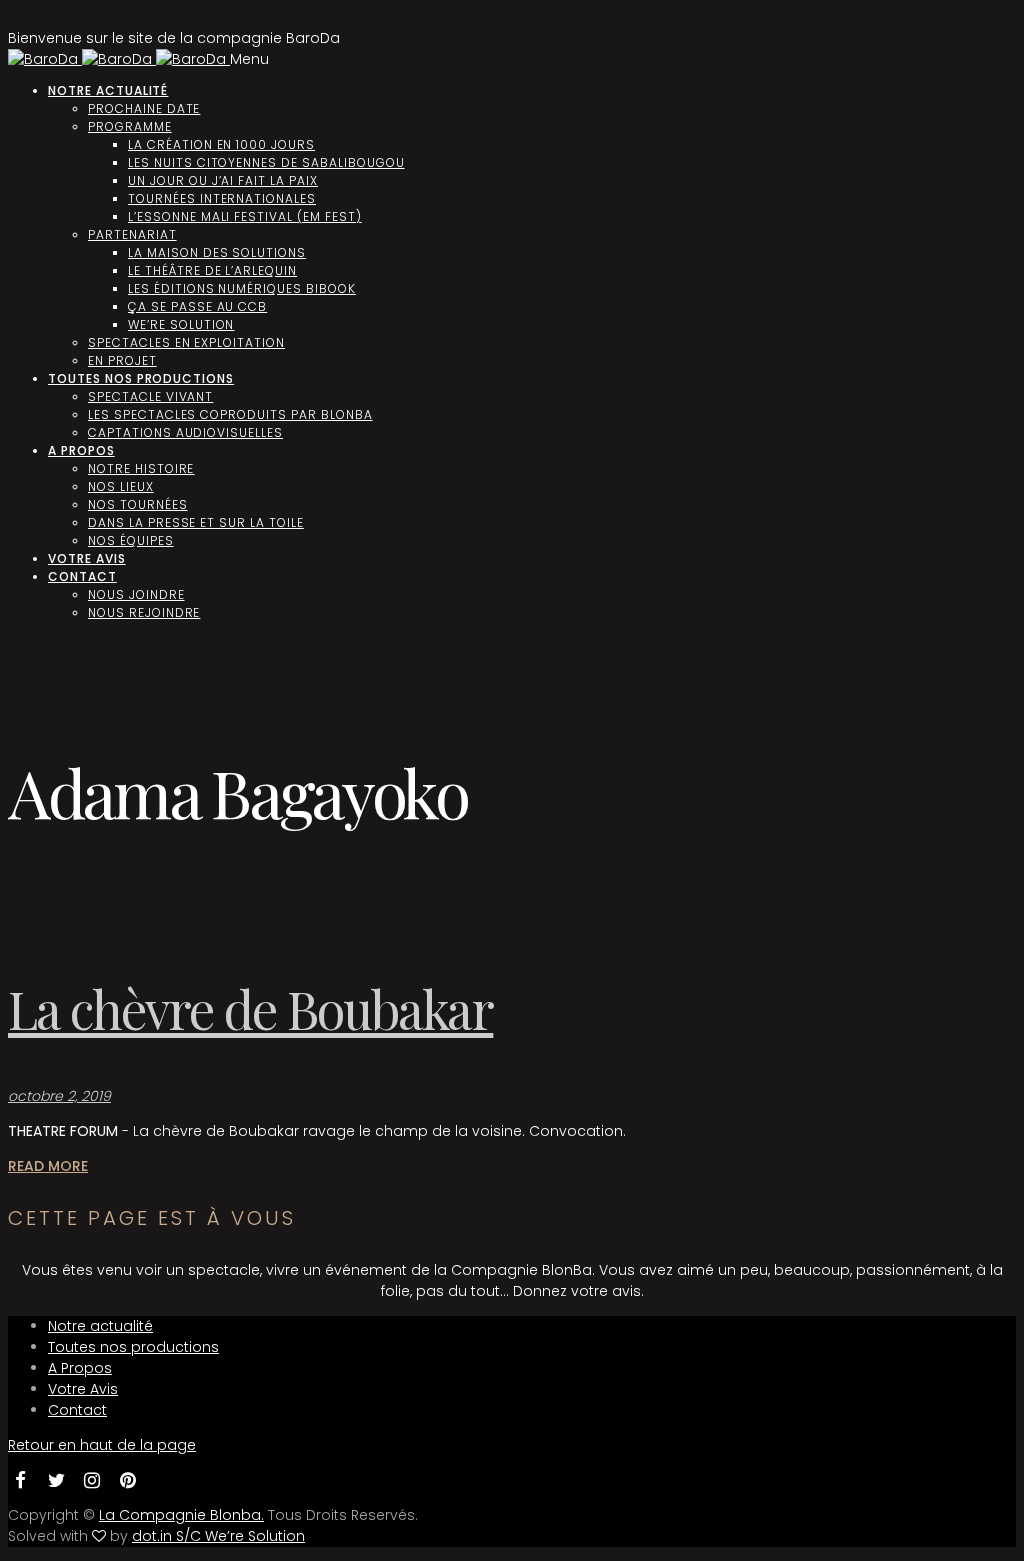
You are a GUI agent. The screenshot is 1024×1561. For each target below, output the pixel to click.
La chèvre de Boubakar (250, 1008)
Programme (130, 126)
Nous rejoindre (144, 612)
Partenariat (132, 234)
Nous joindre (136, 594)
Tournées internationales (222, 198)
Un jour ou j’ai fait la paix (223, 180)
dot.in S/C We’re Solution (218, 1536)
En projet (122, 360)
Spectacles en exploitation (186, 342)
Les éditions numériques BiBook (242, 288)
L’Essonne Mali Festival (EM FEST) (245, 216)
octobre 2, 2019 (59, 1096)
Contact (82, 576)
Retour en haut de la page (102, 1445)
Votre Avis (87, 558)
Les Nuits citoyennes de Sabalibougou (266, 162)
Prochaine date (144, 108)
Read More (48, 1166)
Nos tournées (138, 504)
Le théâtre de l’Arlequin (212, 270)
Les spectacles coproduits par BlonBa (230, 414)
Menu (249, 59)
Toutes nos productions (141, 378)
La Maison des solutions (217, 252)
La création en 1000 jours (221, 144)
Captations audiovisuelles (185, 432)
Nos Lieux (121, 486)
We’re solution (181, 324)
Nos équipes (131, 540)
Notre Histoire (141, 468)
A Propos (81, 450)
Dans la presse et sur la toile (196, 522)
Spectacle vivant (150, 396)
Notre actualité (108, 90)
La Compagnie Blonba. (181, 1515)
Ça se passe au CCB (197, 306)
